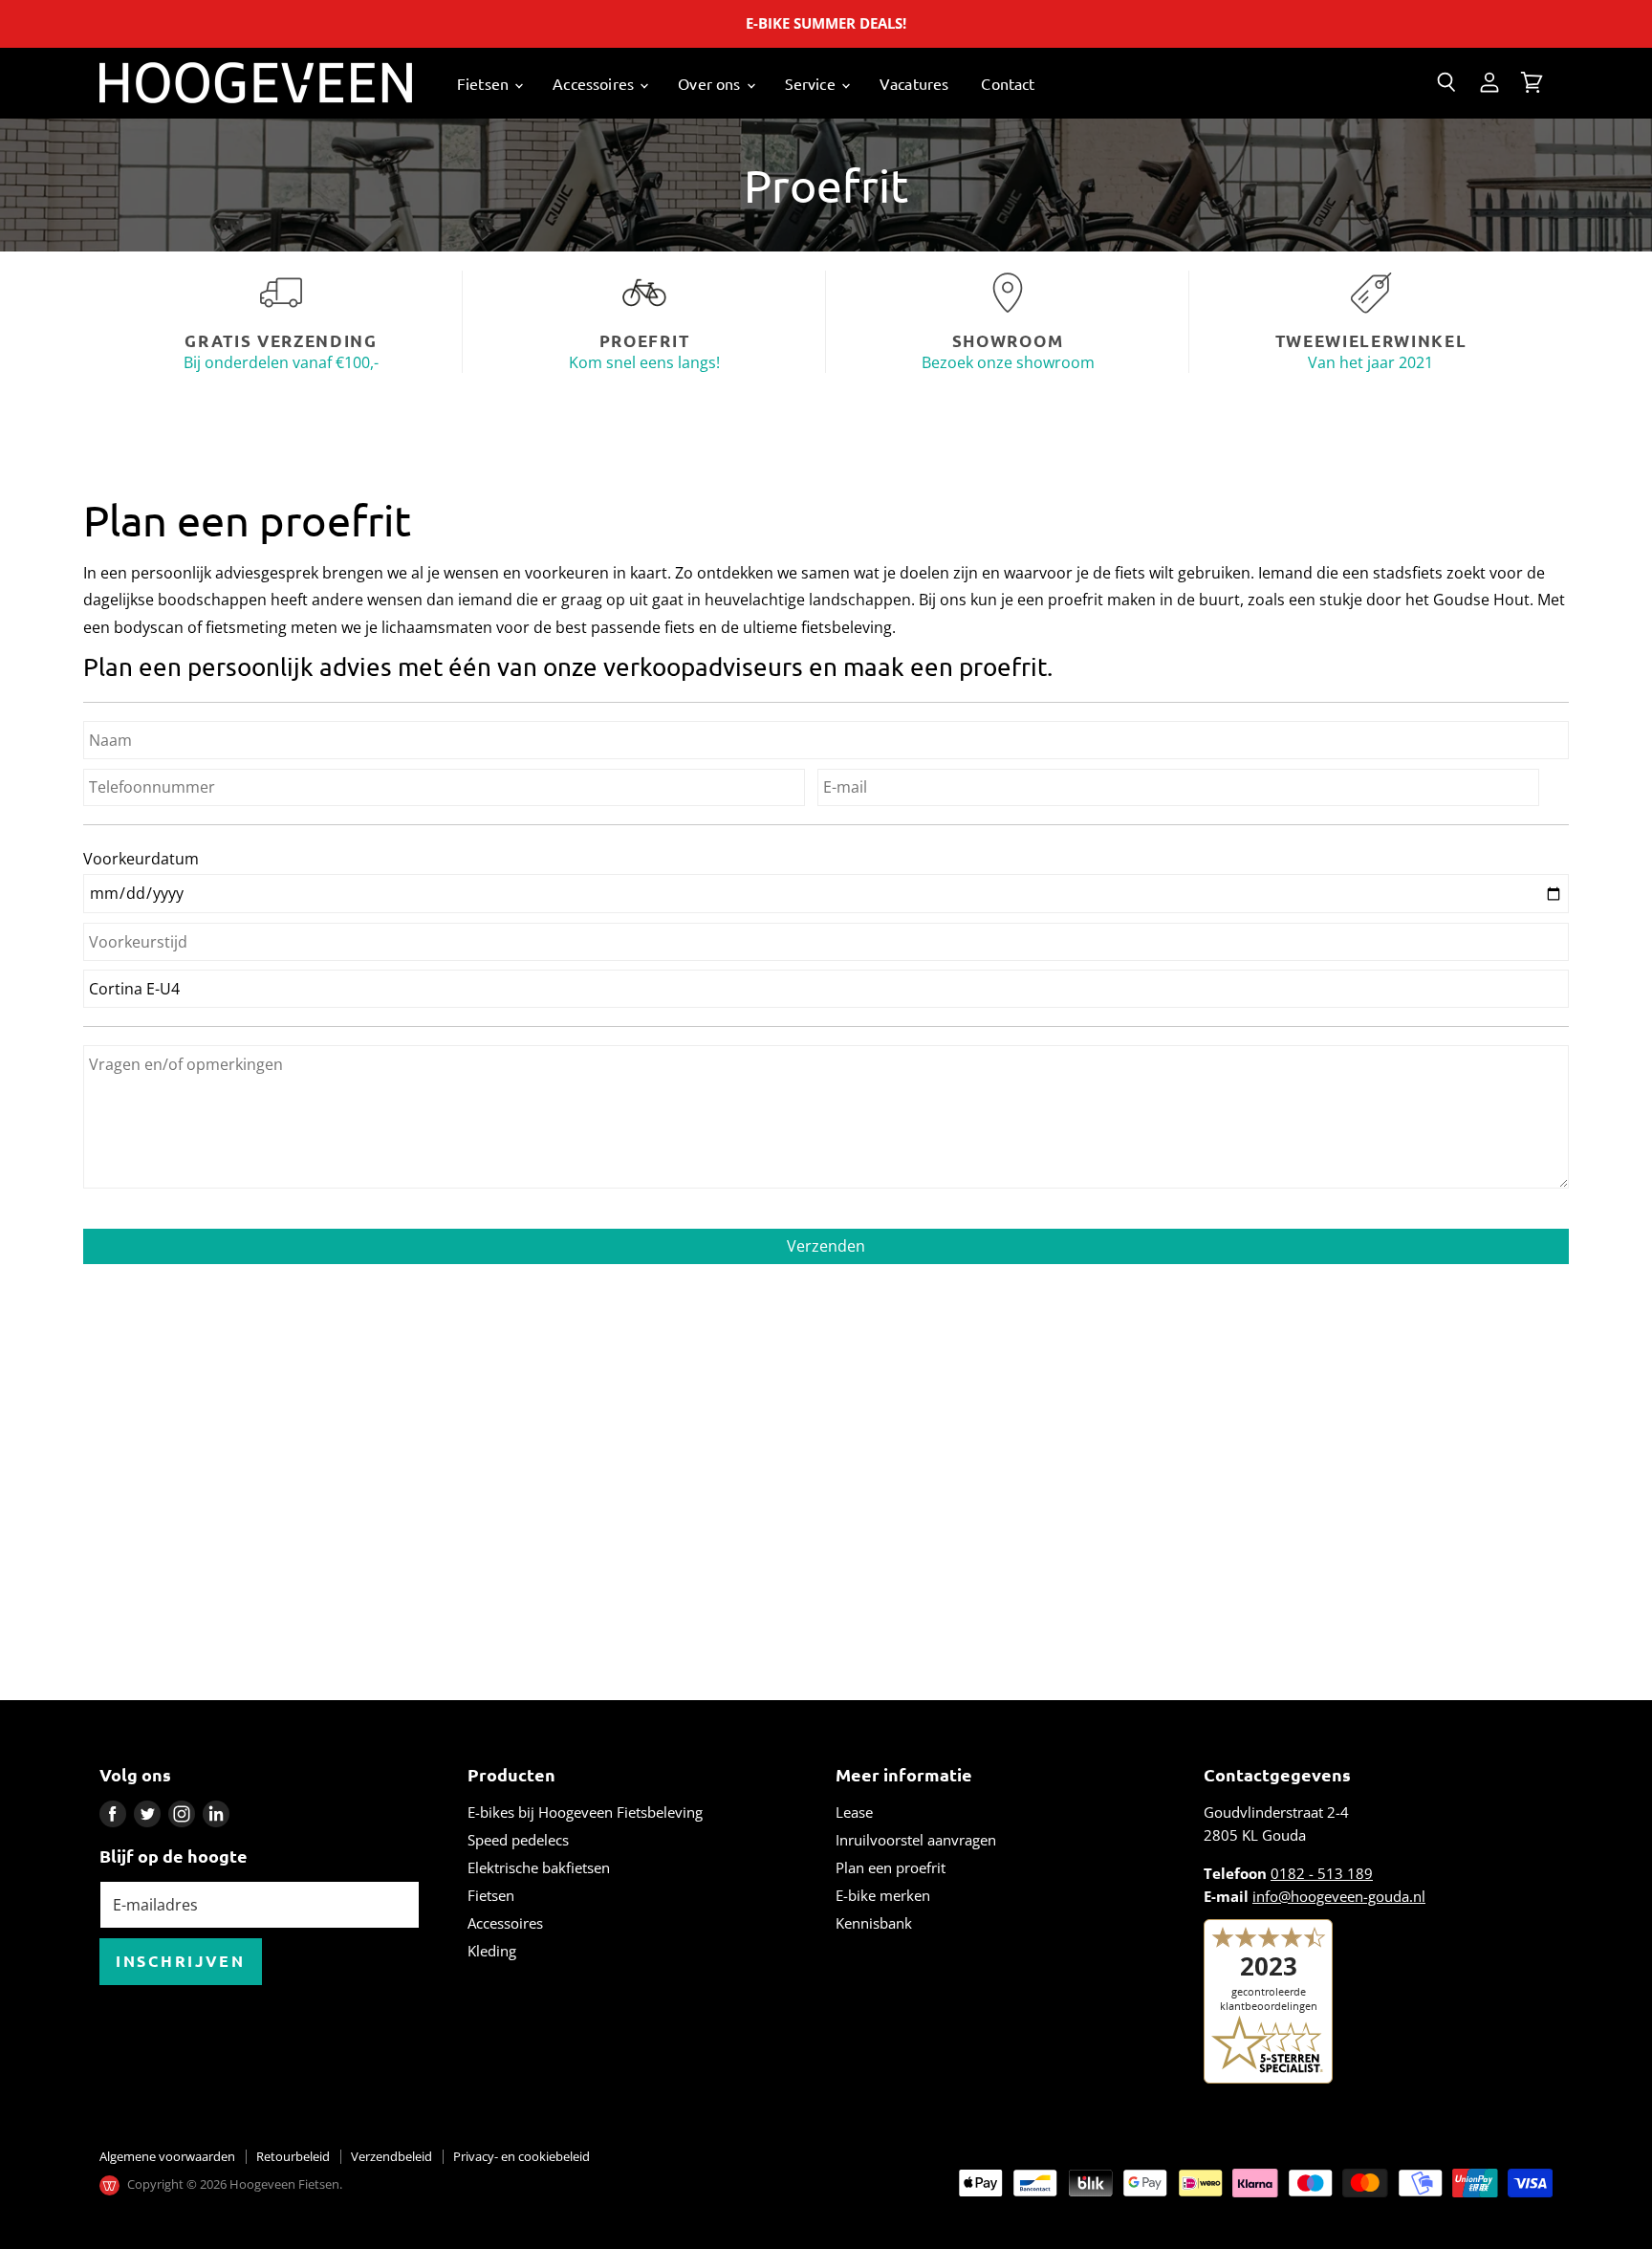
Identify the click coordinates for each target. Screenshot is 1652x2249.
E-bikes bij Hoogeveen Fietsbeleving (585, 1812)
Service (812, 83)
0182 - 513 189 (1322, 1873)
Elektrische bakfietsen (539, 1867)
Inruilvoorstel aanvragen (916, 1840)
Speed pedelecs (518, 1840)
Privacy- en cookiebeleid (522, 2156)
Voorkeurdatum (141, 859)
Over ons (711, 83)
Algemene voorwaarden (167, 2156)
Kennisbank (874, 1923)
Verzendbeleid (391, 2156)
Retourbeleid (293, 2156)
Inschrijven (181, 1961)
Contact (1008, 83)
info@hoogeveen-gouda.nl (1339, 1896)
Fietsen (485, 83)
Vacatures (914, 83)
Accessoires (595, 83)
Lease (854, 1812)
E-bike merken (883, 1895)
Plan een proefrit (891, 1867)
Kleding (492, 1951)
